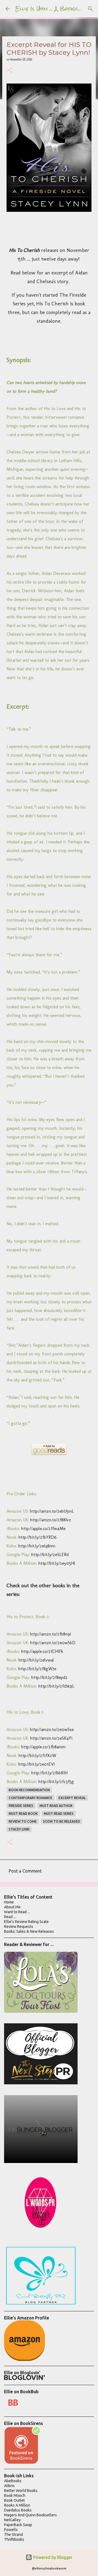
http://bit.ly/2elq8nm (37, 1546)
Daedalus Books (18, 2510)
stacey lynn (19, 1829)
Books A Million (17, 2505)
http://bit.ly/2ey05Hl (57, 1563)
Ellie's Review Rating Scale (26, 1922)
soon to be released (62, 1821)
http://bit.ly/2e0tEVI (36, 1764)
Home (9, 1902)
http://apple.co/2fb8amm (43, 1747)
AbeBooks (13, 2481)
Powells (11, 2530)
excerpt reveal (72, 1798)
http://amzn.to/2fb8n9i (50, 1634)
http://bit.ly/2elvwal (36, 1660)
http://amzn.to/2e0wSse (52, 1729)
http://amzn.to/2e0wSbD (53, 1643)
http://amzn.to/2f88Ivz (51, 1520)
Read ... (10, 1917)
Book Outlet (14, 2500)
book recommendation (29, 1790)
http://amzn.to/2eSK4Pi (51, 1738)
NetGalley (12, 2520)
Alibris (9, 2486)
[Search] (90, 9)
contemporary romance (30, 1798)
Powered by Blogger (52, 2557)
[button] (10, 71)
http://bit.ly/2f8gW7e (37, 1669)
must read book (23, 1814)
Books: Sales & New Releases (29, 1931)
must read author (56, 1806)
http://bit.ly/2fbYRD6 (38, 1537)
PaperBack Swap (18, 2525)
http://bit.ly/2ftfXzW (37, 1756)
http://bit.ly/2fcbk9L (56, 1686)
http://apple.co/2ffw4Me (43, 1529)
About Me (12, 1907)
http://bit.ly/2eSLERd (50, 1555)
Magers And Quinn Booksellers (30, 2515)
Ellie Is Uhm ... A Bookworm (52, 9)
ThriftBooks (14, 2539)
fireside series (21, 1806)
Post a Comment (25, 1871)
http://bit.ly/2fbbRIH (49, 1773)
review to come (23, 1821)
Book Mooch (15, 2495)
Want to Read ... (17, 1912)
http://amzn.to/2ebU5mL (52, 1511)
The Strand (13, 2535)
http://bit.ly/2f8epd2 (49, 1677)
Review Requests (19, 1927)
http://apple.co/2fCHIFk (42, 1651)
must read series (59, 1814)
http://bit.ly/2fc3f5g (56, 1782)
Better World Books (21, 2491)
